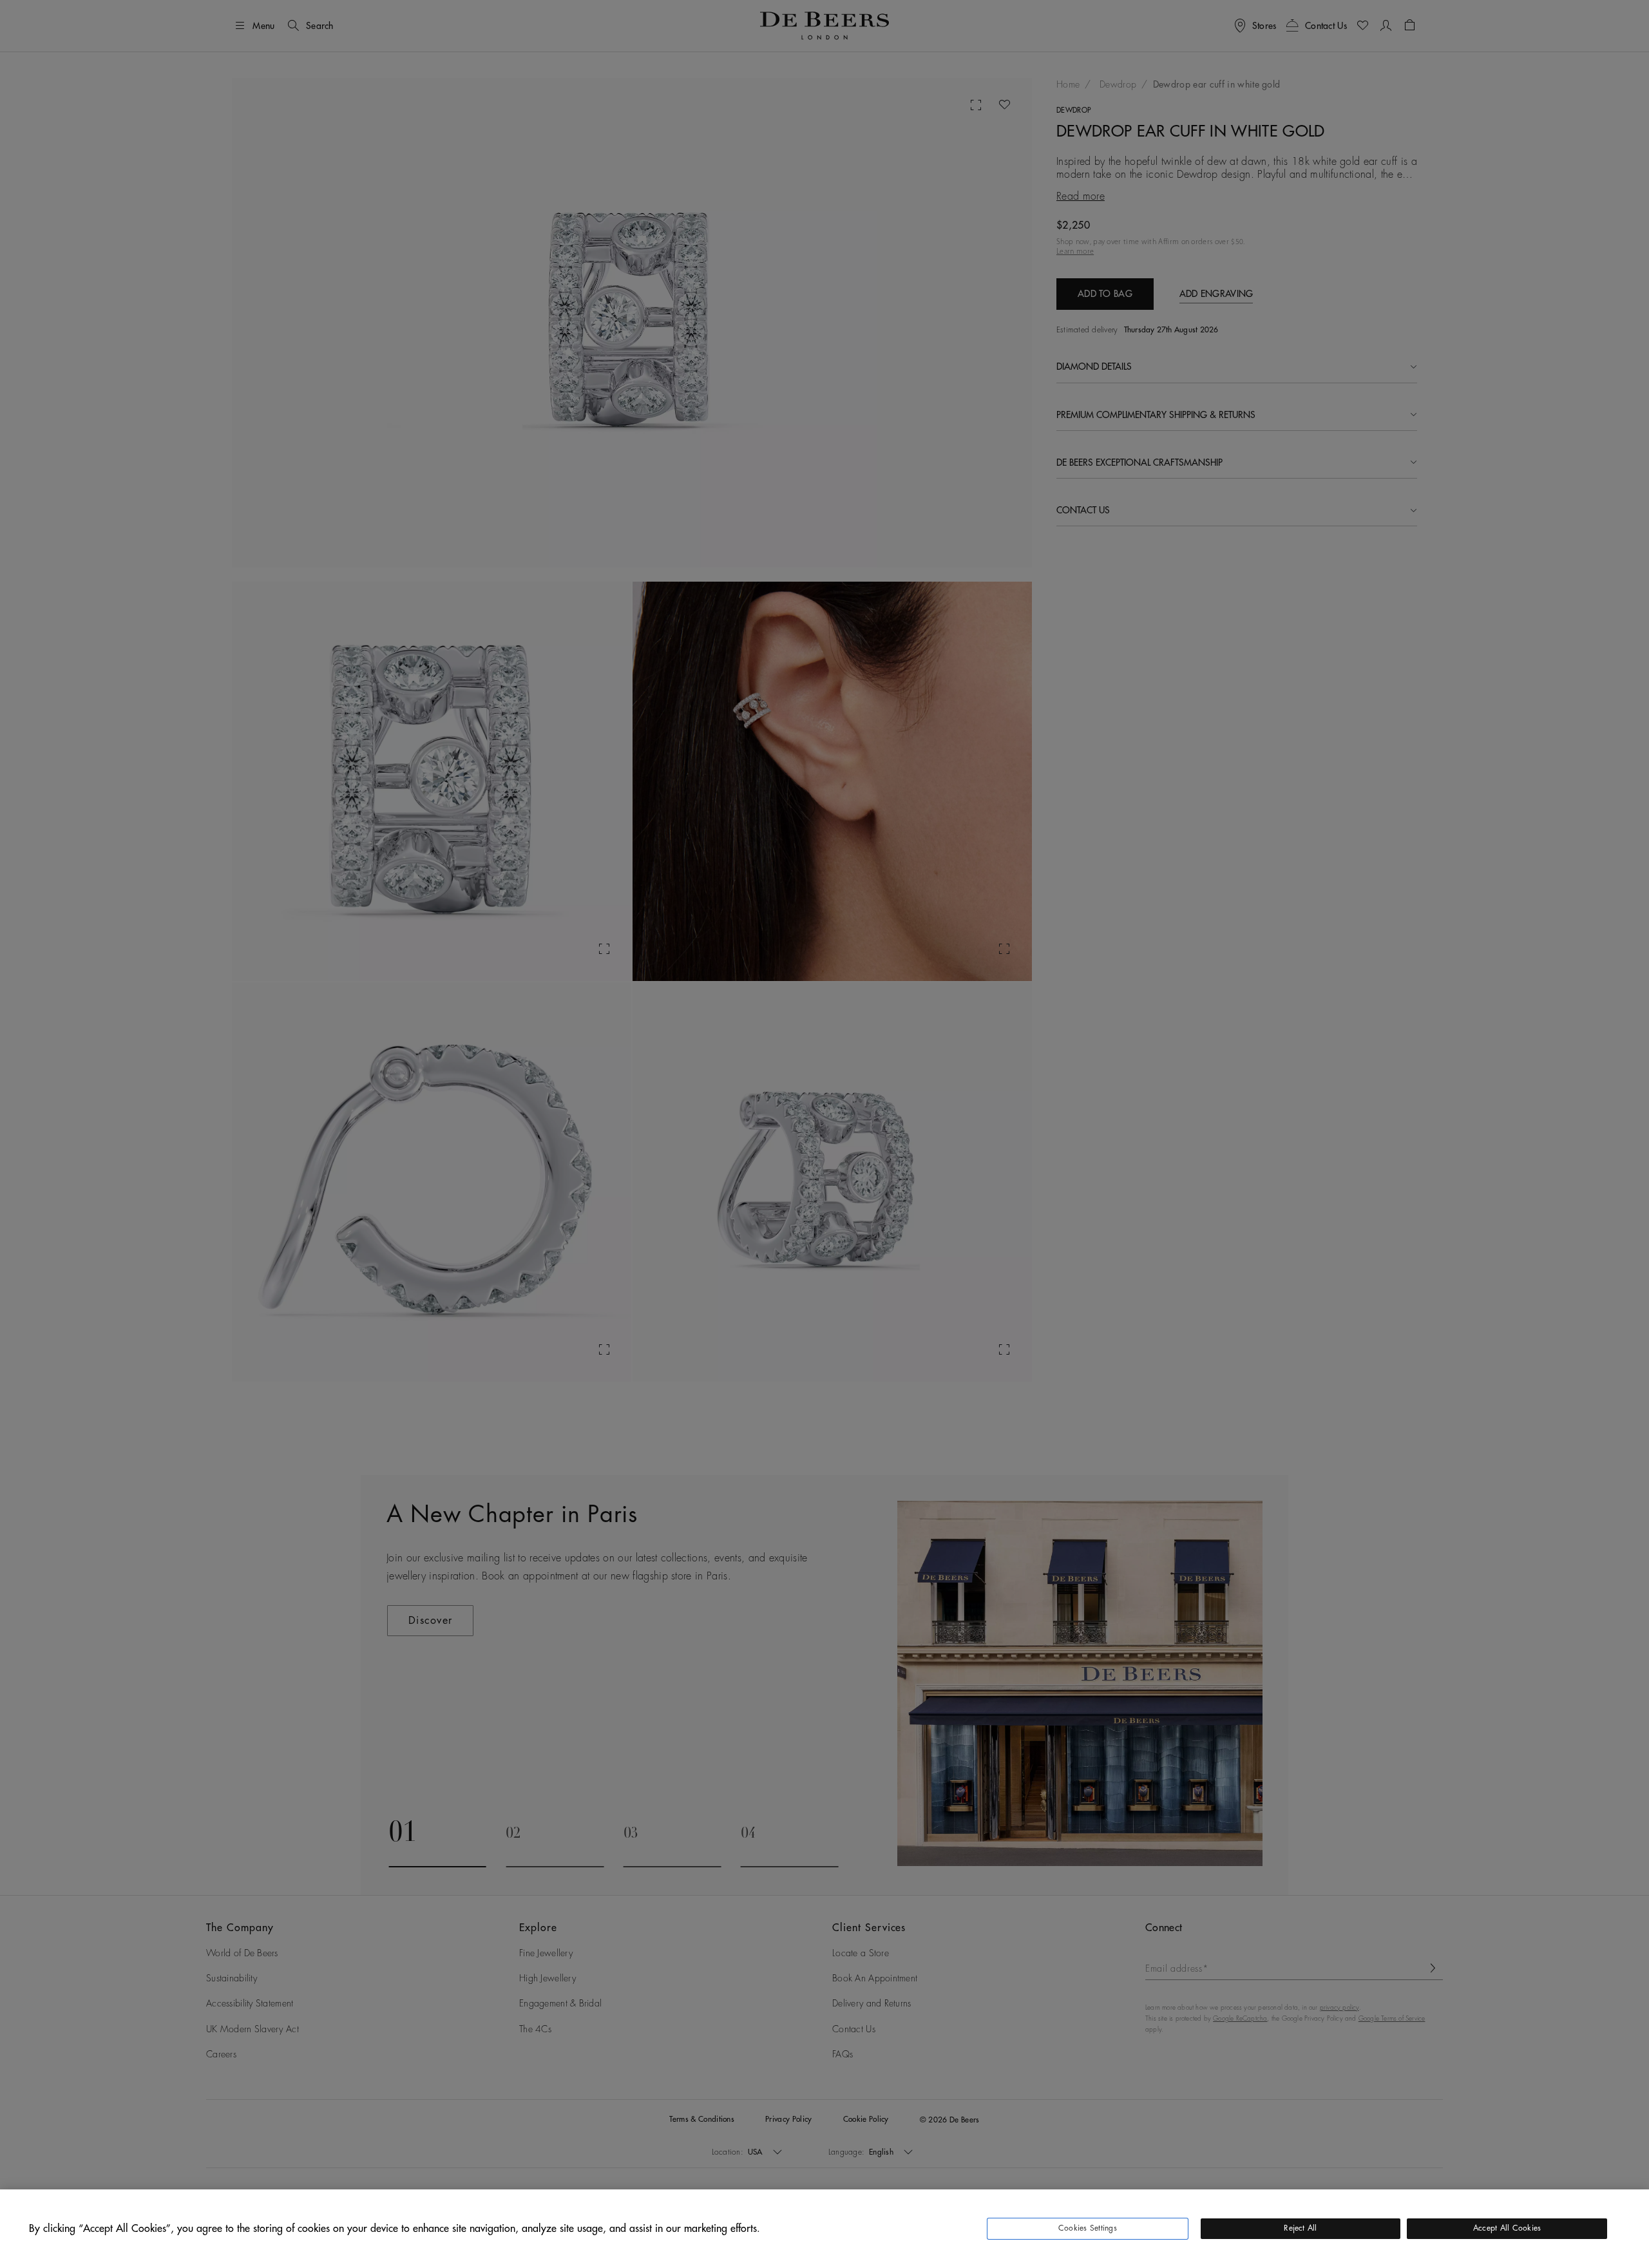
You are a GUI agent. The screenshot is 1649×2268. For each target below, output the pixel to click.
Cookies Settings (1088, 2228)
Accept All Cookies (1507, 2228)
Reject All (1300, 2228)
